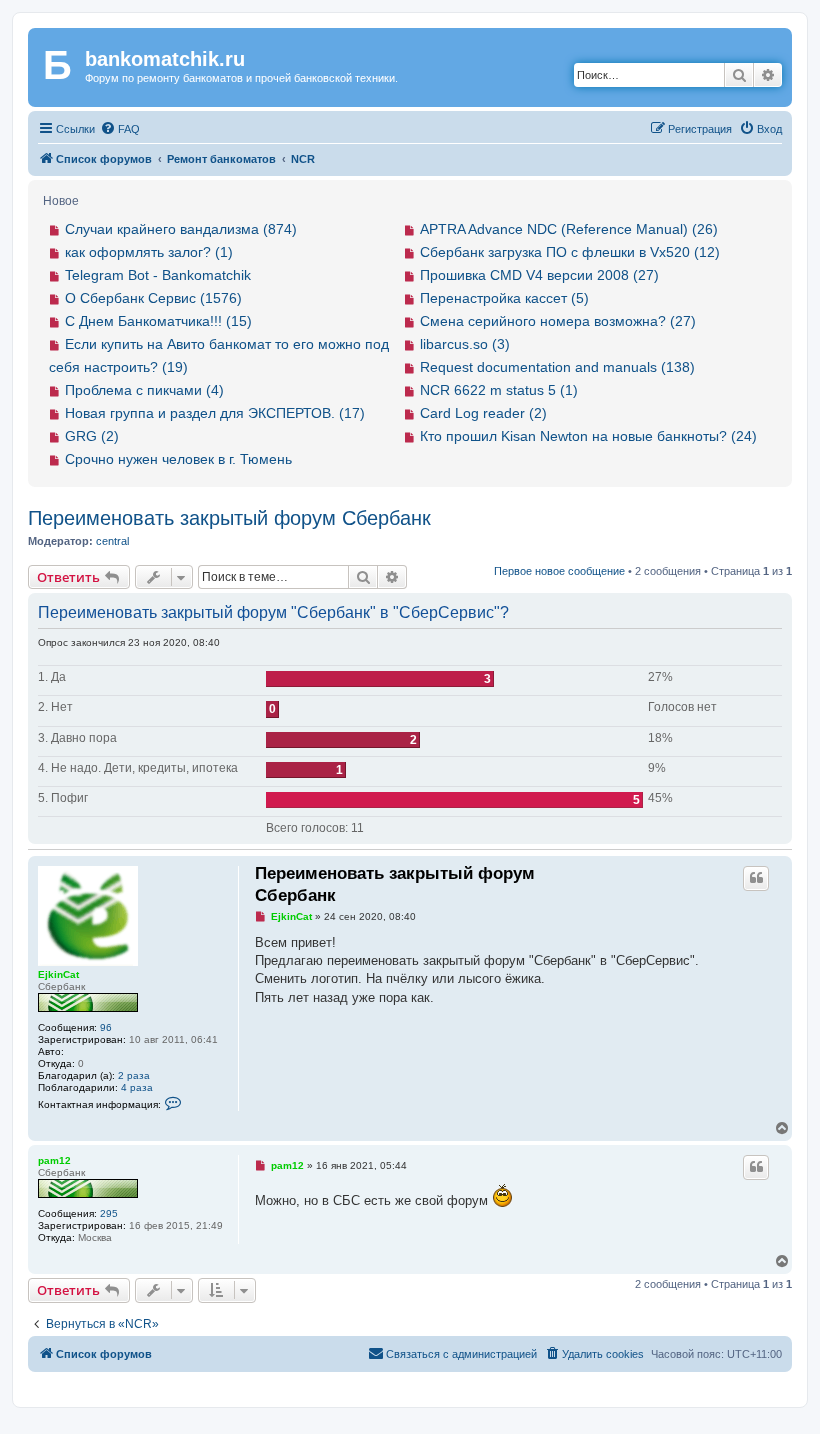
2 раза (134, 1075)
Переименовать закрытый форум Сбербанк (229, 518)
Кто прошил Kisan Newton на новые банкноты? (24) (588, 436)
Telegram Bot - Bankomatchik (158, 275)
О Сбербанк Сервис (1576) (153, 298)
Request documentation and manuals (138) (557, 367)
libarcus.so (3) (465, 344)
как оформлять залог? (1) (149, 252)
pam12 (54, 1160)
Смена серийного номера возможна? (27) (558, 321)
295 (109, 1213)
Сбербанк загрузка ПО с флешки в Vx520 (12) (570, 252)
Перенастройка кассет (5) (504, 298)
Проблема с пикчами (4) (144, 390)
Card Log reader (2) (483, 413)
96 (106, 1027)
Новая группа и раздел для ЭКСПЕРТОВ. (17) (215, 413)
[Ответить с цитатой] (756, 878)
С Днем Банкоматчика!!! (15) (158, 321)
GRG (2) (92, 436)
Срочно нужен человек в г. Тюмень (178, 459)
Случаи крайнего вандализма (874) (181, 229)
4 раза (137, 1087)
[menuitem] (120, 129)
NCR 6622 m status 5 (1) (499, 390)
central (112, 541)
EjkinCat (58, 974)
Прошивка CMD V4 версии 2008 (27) (539, 275)
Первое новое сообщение (559, 571)
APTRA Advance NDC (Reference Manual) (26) (569, 229)
